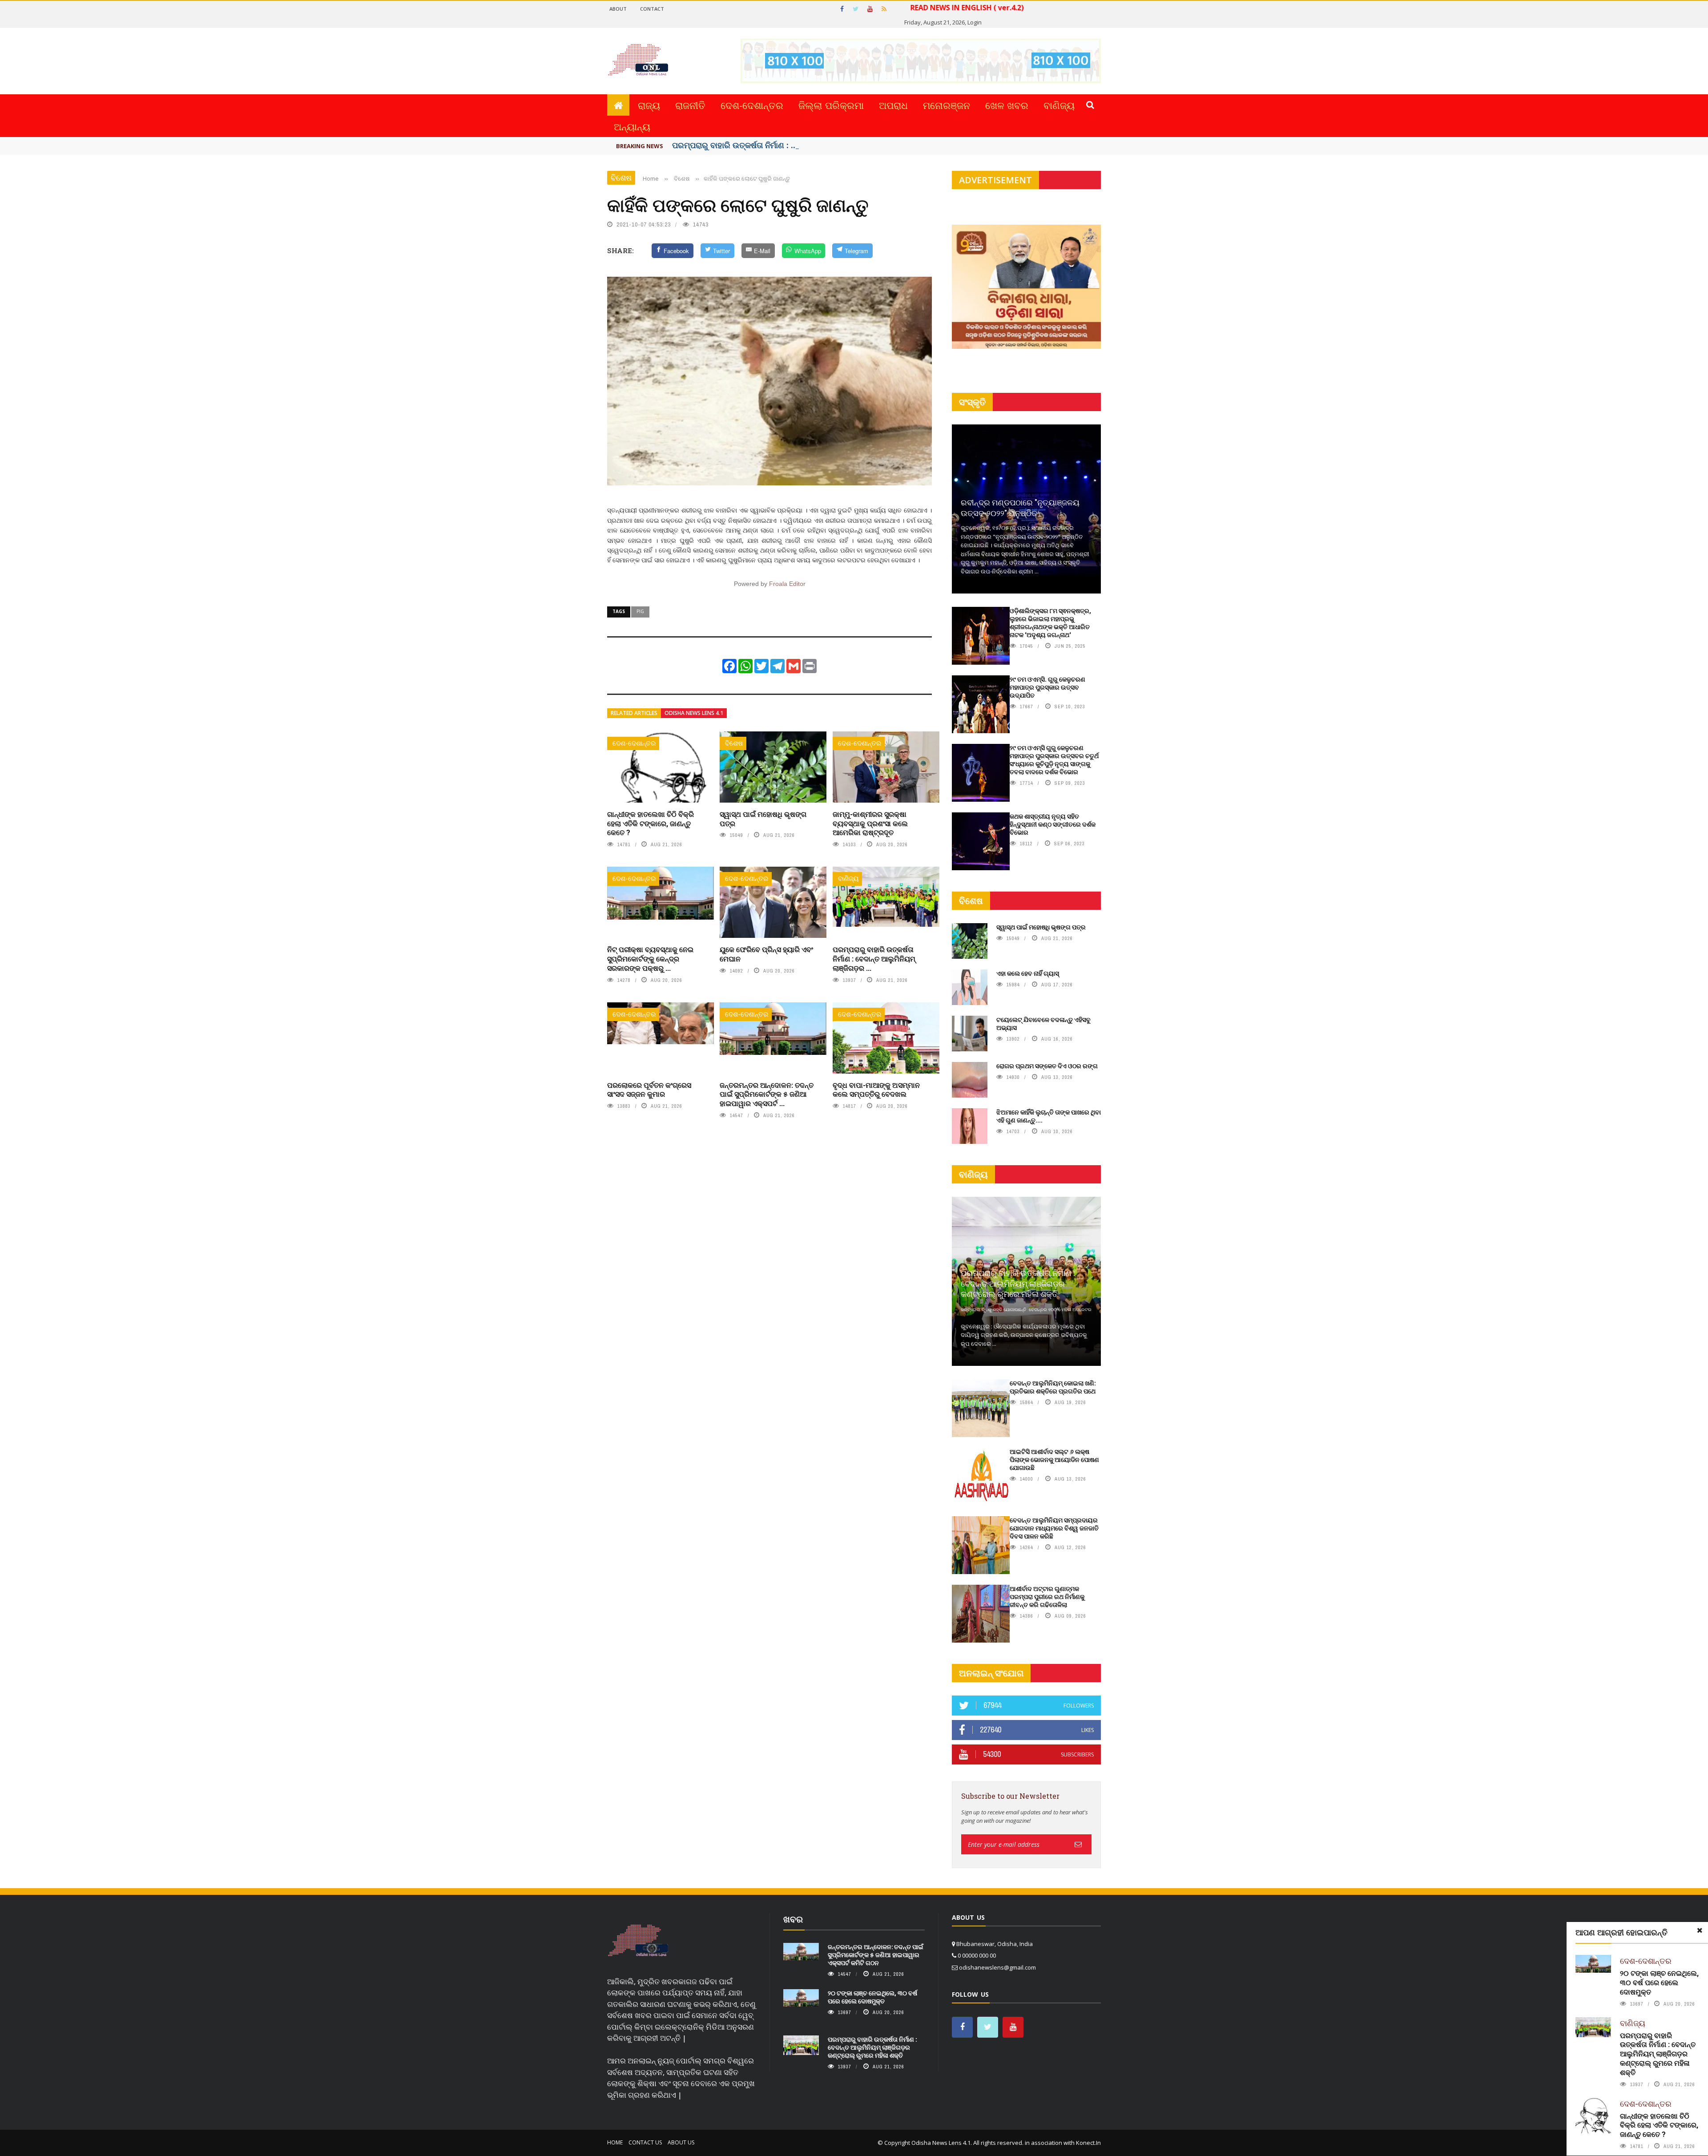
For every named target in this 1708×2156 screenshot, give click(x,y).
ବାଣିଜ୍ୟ (1059, 105)
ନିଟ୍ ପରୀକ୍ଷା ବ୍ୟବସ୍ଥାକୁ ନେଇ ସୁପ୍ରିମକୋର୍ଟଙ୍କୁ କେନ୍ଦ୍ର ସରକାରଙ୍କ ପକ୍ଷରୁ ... (650, 959)
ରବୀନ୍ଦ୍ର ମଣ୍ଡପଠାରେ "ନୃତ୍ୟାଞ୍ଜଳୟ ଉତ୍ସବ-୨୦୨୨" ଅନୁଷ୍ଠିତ (1020, 507)
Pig (640, 611)
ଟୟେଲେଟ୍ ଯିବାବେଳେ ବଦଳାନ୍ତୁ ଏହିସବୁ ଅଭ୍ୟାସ (1043, 1023)
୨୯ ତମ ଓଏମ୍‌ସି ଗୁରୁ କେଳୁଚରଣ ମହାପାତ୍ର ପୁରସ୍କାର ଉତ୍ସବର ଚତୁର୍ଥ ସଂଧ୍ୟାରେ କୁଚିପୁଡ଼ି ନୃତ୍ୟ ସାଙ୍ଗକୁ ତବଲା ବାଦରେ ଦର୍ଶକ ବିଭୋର (1054, 760)
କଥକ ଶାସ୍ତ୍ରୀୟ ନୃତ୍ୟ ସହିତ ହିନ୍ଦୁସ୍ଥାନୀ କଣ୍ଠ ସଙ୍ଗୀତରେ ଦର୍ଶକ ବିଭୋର (1053, 824)
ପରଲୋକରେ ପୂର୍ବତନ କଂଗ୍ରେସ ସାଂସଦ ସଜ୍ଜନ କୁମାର (649, 1090)
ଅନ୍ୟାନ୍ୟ (632, 126)
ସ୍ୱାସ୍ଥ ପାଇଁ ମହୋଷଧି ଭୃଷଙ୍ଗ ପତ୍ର (763, 819)
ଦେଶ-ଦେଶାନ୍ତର (752, 105)
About (618, 9)
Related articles (634, 713)
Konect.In (1088, 2143)
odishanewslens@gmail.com (997, 1967)
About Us (681, 2142)
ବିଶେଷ (621, 178)
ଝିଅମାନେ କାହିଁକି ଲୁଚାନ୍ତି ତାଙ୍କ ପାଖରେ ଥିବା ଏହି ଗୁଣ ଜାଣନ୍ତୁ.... (1049, 1116)
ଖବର (793, 1919)
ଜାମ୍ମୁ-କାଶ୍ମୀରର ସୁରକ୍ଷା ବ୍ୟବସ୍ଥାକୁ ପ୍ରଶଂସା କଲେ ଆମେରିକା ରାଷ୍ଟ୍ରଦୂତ (870, 823)
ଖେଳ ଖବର (1007, 105)
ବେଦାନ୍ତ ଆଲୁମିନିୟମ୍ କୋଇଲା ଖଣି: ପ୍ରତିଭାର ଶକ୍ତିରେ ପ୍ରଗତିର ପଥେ (1053, 1387)
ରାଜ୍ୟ (649, 105)
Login (975, 22)
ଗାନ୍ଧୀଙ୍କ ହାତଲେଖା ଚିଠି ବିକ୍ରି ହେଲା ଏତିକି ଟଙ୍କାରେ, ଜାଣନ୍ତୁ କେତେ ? (651, 823)
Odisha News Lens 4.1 (694, 713)
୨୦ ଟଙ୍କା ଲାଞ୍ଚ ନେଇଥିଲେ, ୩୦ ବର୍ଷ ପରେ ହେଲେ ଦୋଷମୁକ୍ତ (1659, 1982)
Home (615, 2142)
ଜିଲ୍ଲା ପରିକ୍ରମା (831, 105)
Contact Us (645, 2142)
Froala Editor (787, 584)
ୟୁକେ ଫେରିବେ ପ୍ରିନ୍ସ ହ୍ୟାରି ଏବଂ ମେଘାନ (766, 954)
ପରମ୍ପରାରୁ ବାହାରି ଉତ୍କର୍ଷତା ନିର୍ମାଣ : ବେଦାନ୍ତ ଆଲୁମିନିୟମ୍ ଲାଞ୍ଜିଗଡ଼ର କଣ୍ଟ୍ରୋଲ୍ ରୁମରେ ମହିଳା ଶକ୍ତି (1658, 2054)
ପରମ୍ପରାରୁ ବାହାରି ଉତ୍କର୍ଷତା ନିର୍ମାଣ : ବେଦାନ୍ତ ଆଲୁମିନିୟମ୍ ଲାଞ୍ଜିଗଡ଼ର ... (874, 959)
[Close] (1700, 1930)
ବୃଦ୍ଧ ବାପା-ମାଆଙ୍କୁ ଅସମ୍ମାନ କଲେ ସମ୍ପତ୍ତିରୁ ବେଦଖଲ (876, 1090)
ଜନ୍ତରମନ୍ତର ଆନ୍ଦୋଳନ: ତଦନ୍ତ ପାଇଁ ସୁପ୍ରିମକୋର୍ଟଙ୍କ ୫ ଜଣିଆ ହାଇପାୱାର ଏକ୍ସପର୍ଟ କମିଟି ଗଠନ (876, 1955)
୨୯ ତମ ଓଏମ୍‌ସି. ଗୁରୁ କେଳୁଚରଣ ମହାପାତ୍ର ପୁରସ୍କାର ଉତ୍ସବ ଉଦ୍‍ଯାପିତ (1047, 687)
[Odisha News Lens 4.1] (638, 1941)
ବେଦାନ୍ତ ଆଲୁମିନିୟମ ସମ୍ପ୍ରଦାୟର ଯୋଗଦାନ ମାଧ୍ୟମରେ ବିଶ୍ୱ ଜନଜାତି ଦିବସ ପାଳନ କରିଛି (1054, 1528)
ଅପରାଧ (893, 105)
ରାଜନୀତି (690, 105)
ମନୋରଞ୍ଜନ (947, 105)
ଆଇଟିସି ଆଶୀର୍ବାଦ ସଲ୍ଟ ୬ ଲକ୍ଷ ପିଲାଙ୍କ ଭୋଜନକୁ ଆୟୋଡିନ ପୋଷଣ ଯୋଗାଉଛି (1054, 1460)
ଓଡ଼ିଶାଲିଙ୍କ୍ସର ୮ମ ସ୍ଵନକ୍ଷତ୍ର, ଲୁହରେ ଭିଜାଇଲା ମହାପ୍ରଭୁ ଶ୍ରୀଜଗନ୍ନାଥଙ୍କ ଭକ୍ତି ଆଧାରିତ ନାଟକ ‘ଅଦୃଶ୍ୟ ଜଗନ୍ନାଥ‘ (1050, 623)
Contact (652, 9)
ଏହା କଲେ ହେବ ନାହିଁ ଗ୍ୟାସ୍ (1028, 973)
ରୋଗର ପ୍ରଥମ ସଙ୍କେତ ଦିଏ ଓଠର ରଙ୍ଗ (1047, 1066)
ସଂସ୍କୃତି (972, 402)
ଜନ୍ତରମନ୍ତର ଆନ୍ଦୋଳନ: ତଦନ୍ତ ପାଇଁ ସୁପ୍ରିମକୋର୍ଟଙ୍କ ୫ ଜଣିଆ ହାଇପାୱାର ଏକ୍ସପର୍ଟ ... (767, 1094)
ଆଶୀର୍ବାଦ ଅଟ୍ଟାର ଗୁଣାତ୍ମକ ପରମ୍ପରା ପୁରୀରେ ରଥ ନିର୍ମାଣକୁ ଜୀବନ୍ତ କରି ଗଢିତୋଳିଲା (1047, 1597)
